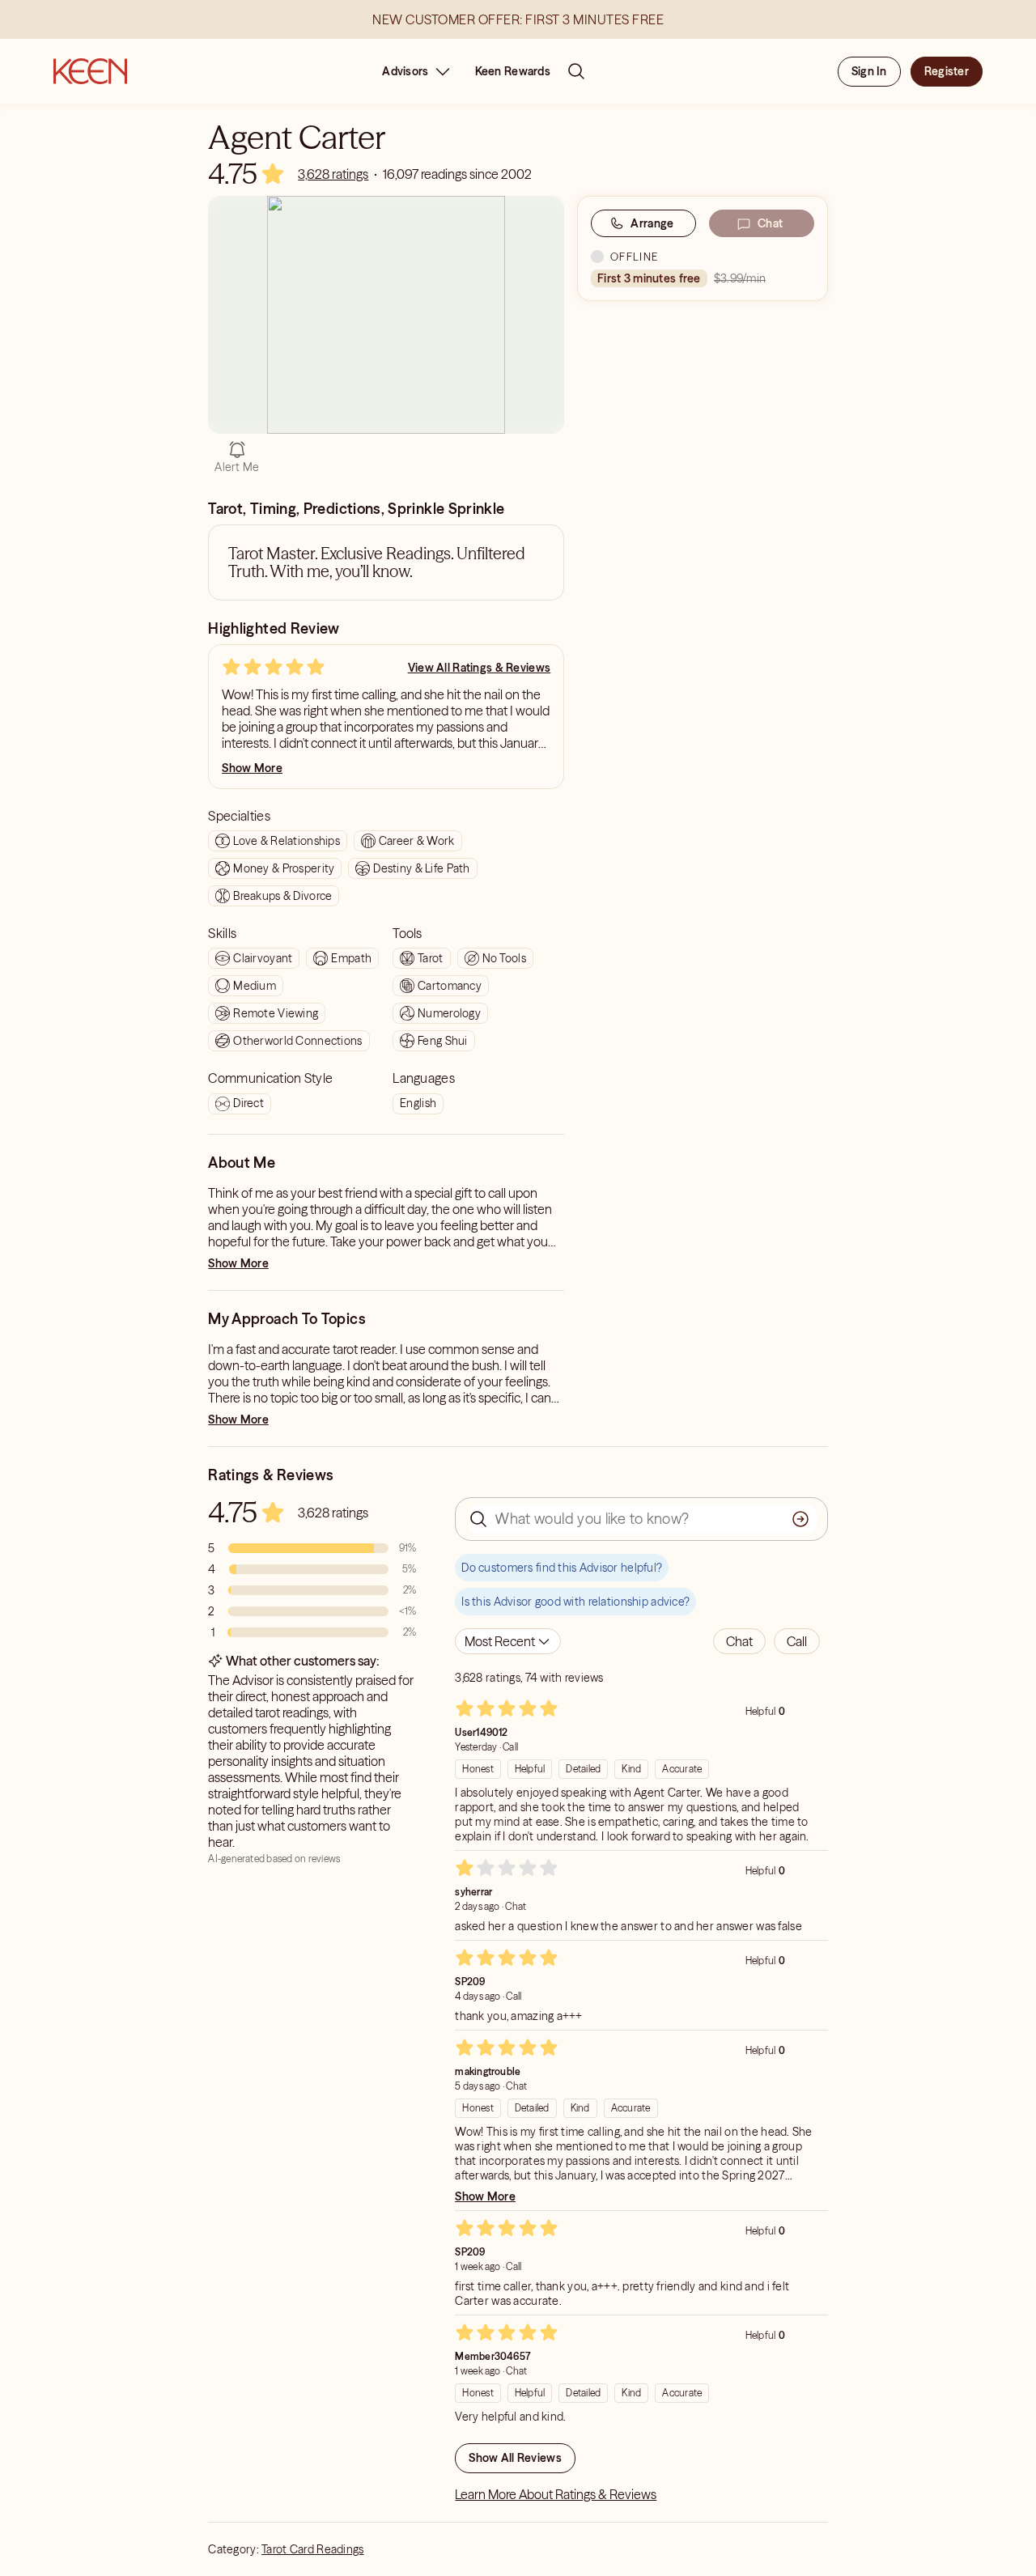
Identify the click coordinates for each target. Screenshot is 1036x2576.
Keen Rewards (513, 71)
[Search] (576, 71)
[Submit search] (800, 1519)
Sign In (869, 71)
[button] (739, 1641)
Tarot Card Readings (312, 2549)
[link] (333, 174)
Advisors (405, 71)
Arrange (652, 223)
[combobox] (508, 1641)
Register (947, 71)
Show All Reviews (515, 2458)
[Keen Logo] (90, 71)
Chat (770, 223)
